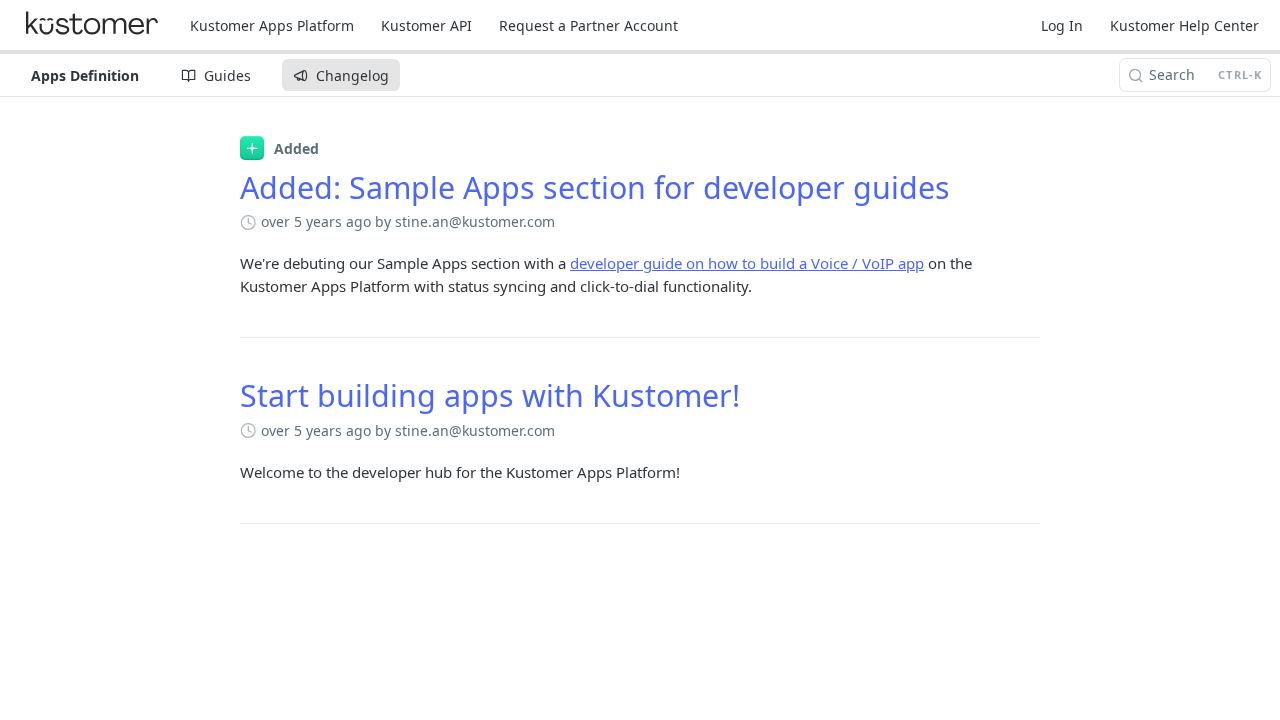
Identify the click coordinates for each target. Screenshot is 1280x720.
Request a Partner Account (588, 25)
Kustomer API (426, 25)
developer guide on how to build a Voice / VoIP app (747, 263)
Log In (1062, 25)
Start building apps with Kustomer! (490, 395)
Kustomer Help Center (1184, 25)
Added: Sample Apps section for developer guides (595, 187)
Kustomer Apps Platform (272, 25)
